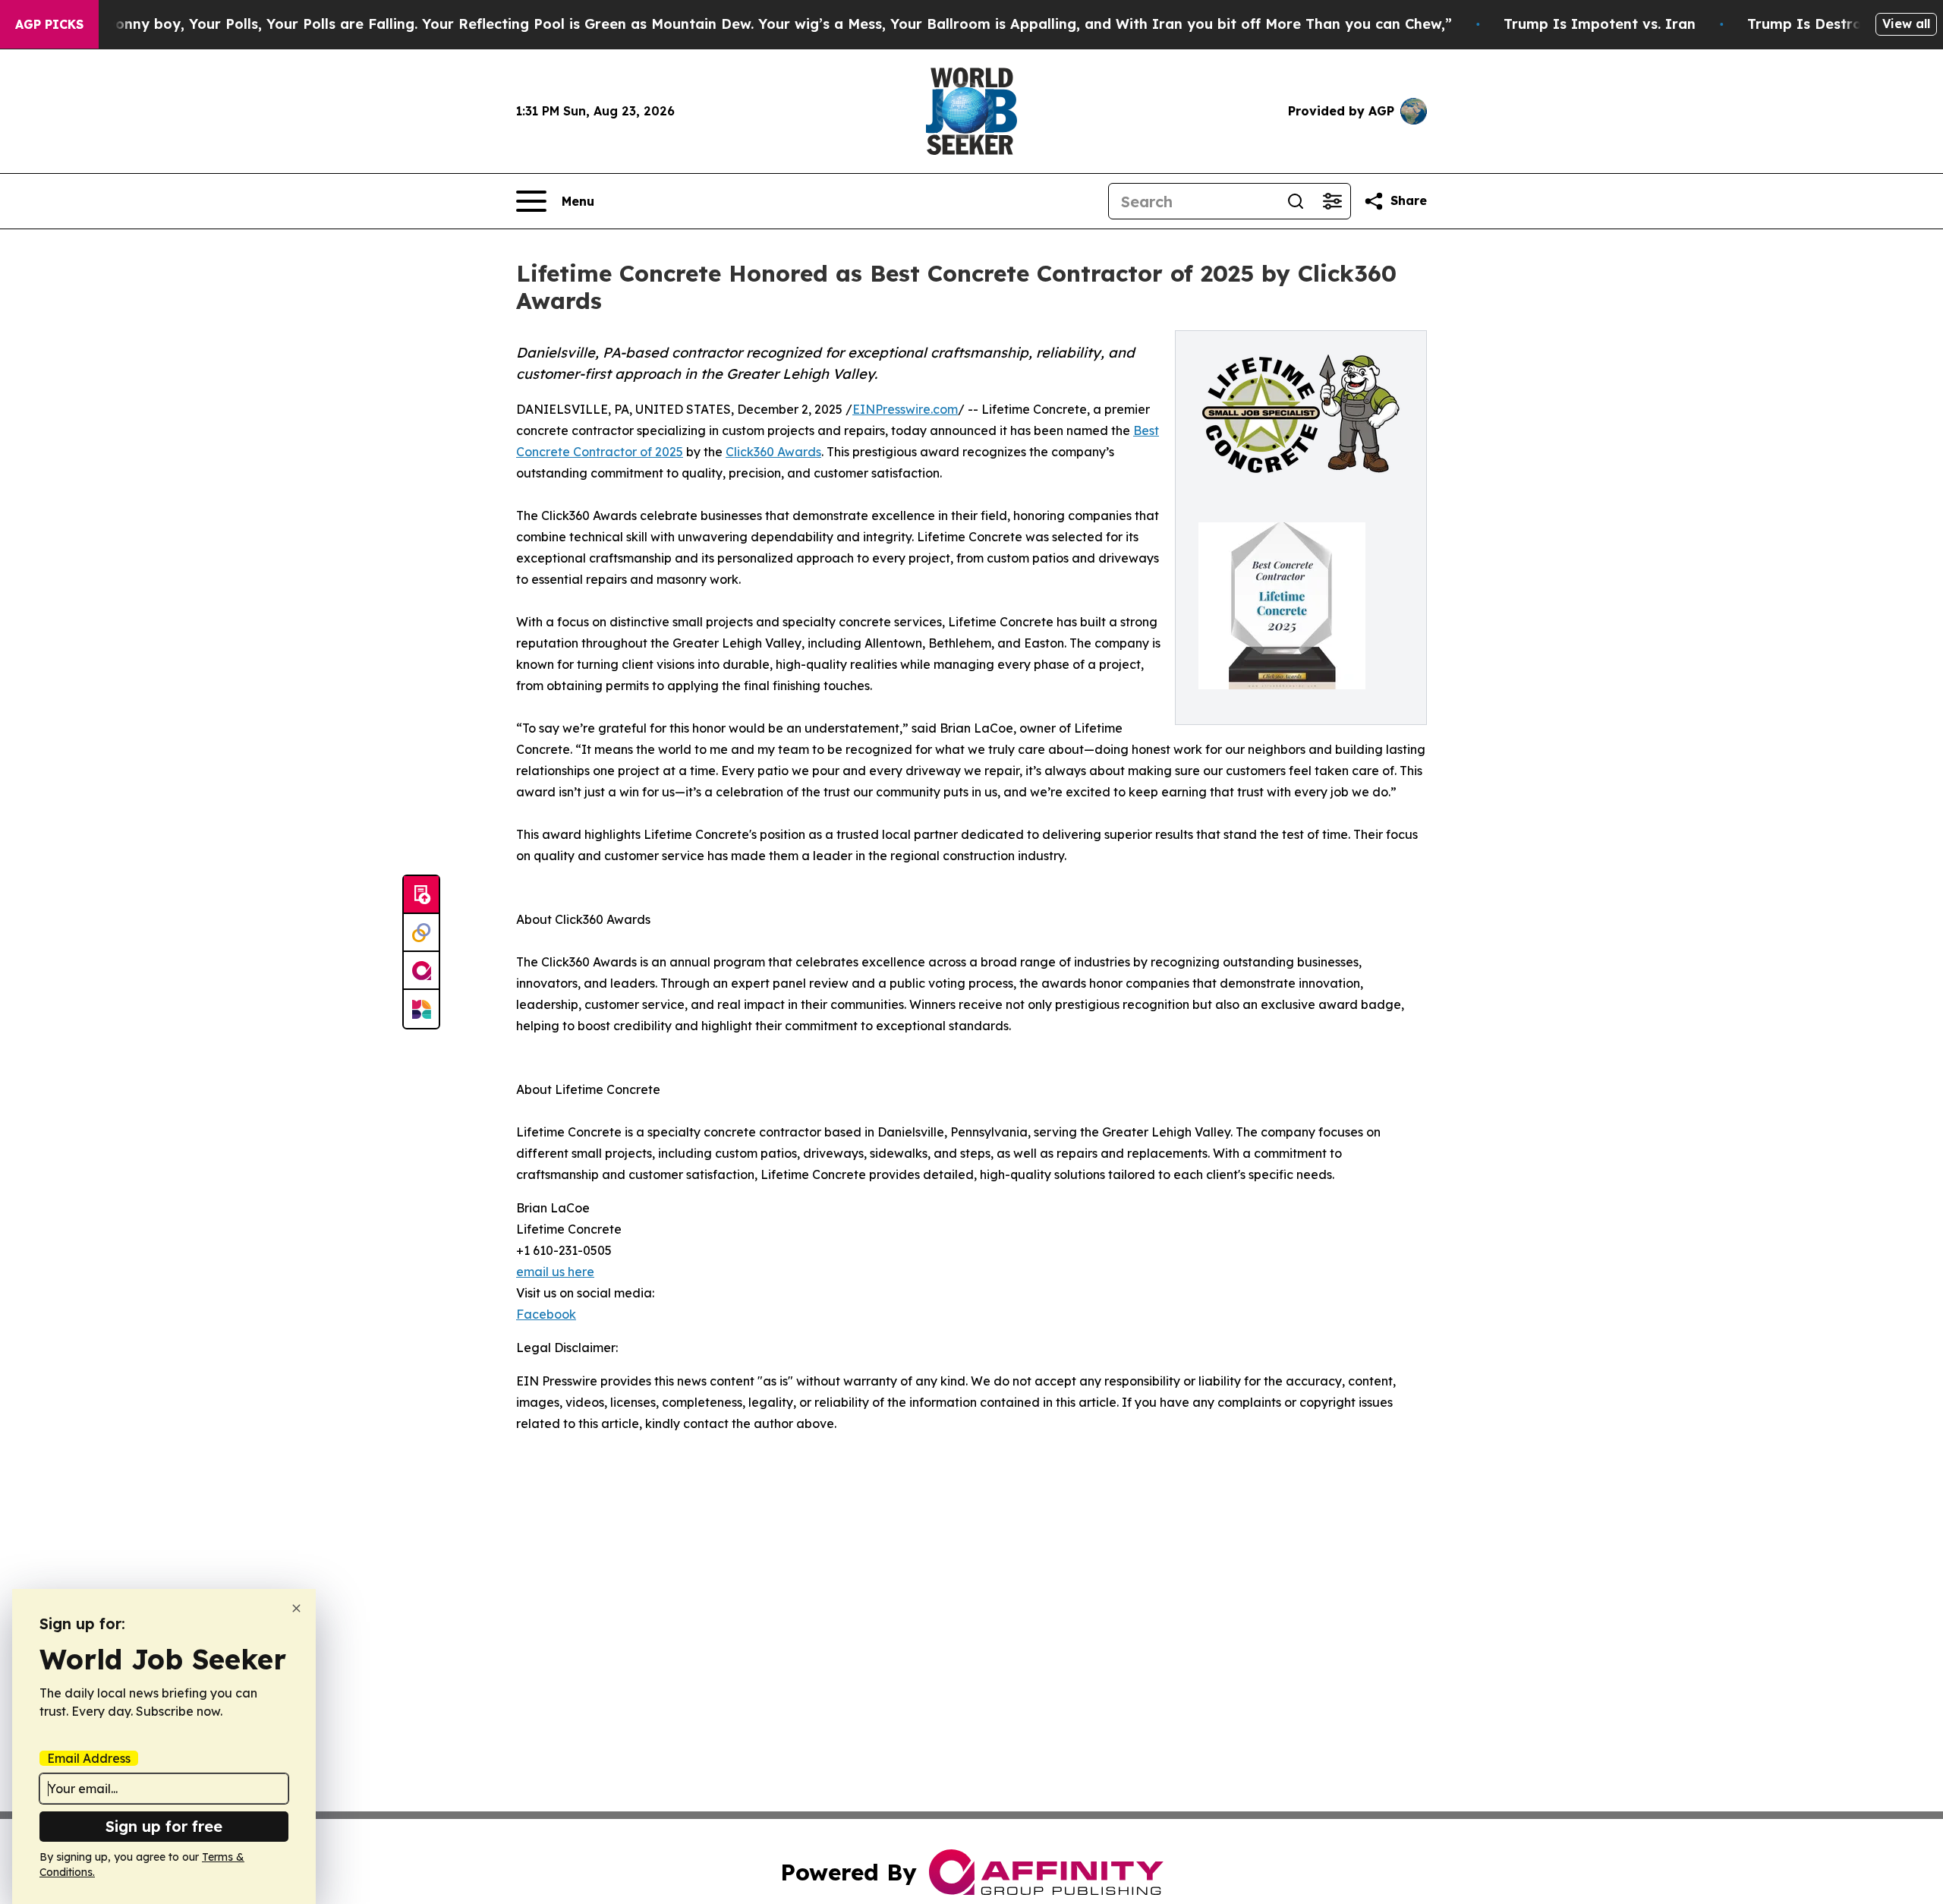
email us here (555, 1272)
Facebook (546, 1314)
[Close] (296, 1608)
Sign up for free (164, 1826)
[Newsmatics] (421, 1009)
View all (1906, 24)
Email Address (89, 1758)
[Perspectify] (421, 933)
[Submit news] (421, 895)
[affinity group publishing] (421, 971)
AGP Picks (49, 24)
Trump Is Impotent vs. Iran (1600, 24)
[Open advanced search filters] (1332, 201)
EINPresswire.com (905, 409)
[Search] (1296, 201)
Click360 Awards (773, 452)
